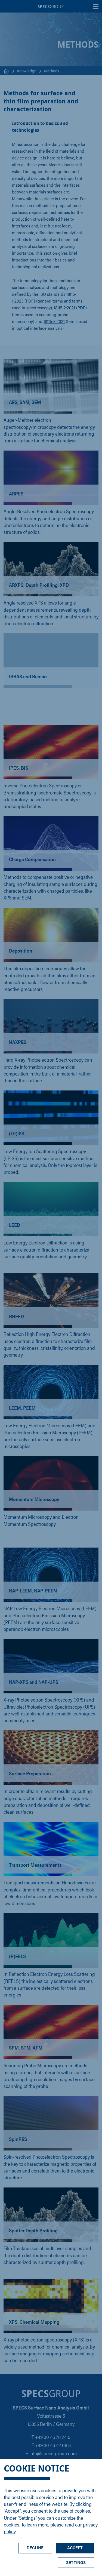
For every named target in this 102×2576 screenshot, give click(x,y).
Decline (35, 2548)
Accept (75, 2548)
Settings (76, 2562)
